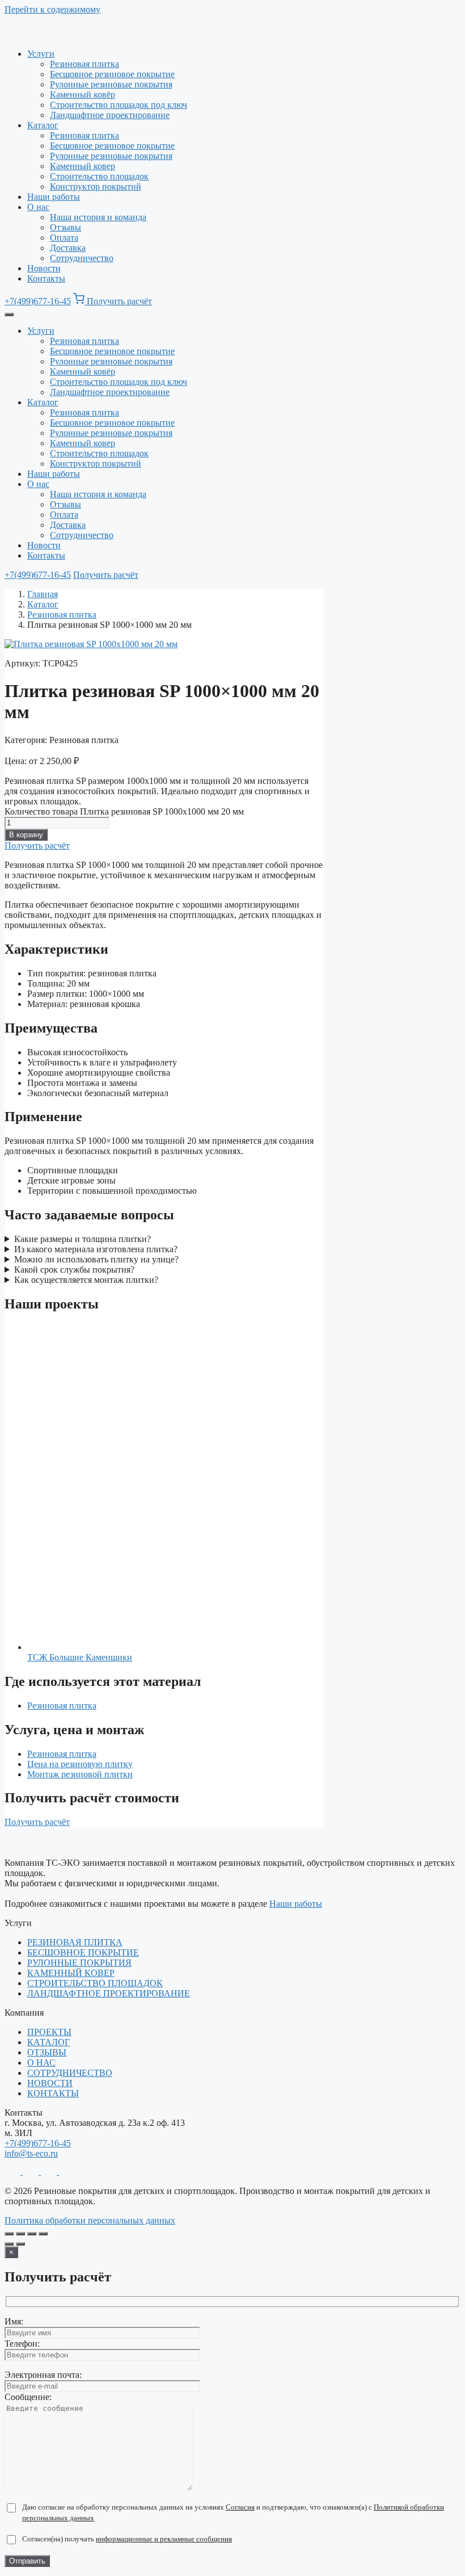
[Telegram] (14, 2172)
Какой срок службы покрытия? (74, 1270)
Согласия (240, 2507)
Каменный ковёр (83, 95)
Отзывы (65, 227)
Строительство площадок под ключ (119, 105)
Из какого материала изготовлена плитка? (96, 1249)
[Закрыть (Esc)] (43, 2234)
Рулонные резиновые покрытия (111, 84)
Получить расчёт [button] (119, 301)
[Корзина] (80, 301)
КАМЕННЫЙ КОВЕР (71, 1973)
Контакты (46, 278)
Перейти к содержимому (52, 9)
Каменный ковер (83, 166)
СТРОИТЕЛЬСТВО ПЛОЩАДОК (95, 1983)
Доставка (68, 248)
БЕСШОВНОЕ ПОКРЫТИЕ (83, 1952)
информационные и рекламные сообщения (164, 2539)
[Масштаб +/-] (9, 2234)
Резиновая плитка (84, 64)
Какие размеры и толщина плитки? (83, 1239)
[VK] (67, 2172)
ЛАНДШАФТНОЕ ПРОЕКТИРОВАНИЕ (109, 1993)
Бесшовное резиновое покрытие (112, 74)
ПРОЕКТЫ (49, 2032)
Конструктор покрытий (96, 186)
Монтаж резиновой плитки (80, 1774)
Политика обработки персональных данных (90, 2220)
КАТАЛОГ (48, 2042)
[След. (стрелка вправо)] (20, 2244)
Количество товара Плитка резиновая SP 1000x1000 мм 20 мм (124, 811)
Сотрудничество (82, 258)
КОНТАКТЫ (53, 2093)
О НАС (41, 2063)
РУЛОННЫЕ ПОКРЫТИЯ (79, 1963)
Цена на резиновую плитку (80, 1764)
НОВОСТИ (50, 2083)
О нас (38, 207)
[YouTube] (50, 2172)
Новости (44, 268)
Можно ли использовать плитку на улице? (96, 1259)
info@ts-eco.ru (31, 2153)
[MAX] (32, 2172)
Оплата (64, 238)
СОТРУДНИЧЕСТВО (70, 2073)
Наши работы (54, 197)
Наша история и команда (98, 217)
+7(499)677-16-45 (38, 301)
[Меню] (9, 314)
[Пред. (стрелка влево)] (9, 2244)
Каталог (43, 125)
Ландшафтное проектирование (110, 115)
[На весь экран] (20, 2234)
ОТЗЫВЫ (47, 2052)
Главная (43, 594)
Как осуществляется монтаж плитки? (86, 1280)
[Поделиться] (32, 2234)
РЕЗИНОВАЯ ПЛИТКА (75, 1942)
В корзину (26, 835)
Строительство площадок (99, 176)
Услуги (41, 54)
